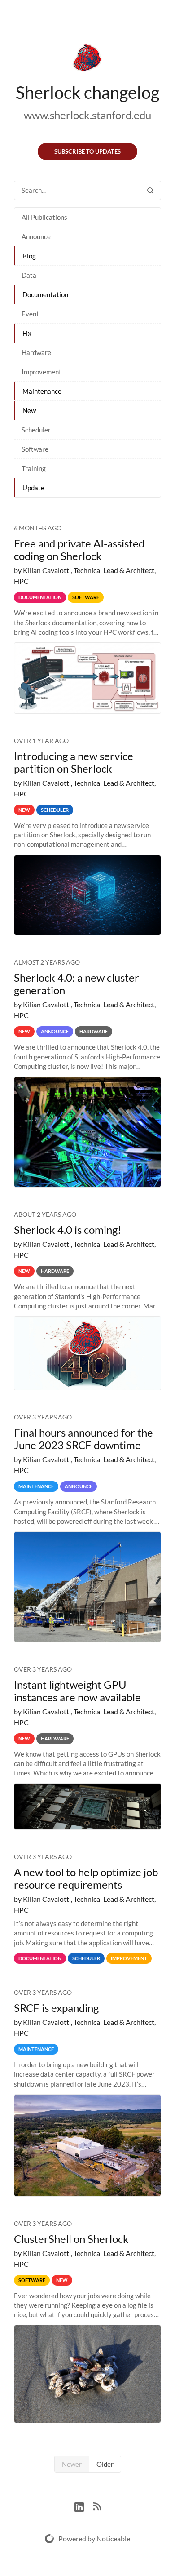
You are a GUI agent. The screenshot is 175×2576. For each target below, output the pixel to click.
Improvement (42, 372)
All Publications (44, 217)
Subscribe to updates (87, 151)
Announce (36, 236)
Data (29, 275)
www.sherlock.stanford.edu (87, 115)
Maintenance (42, 391)
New (29, 410)
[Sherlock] (87, 59)
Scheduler (36, 430)
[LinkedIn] (84, 2506)
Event (30, 314)
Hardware (36, 352)
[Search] (150, 190)
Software (35, 449)
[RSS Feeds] (97, 2506)
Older (105, 2464)
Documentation (45, 294)
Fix (27, 333)
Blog (29, 256)
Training (34, 468)
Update (33, 488)
